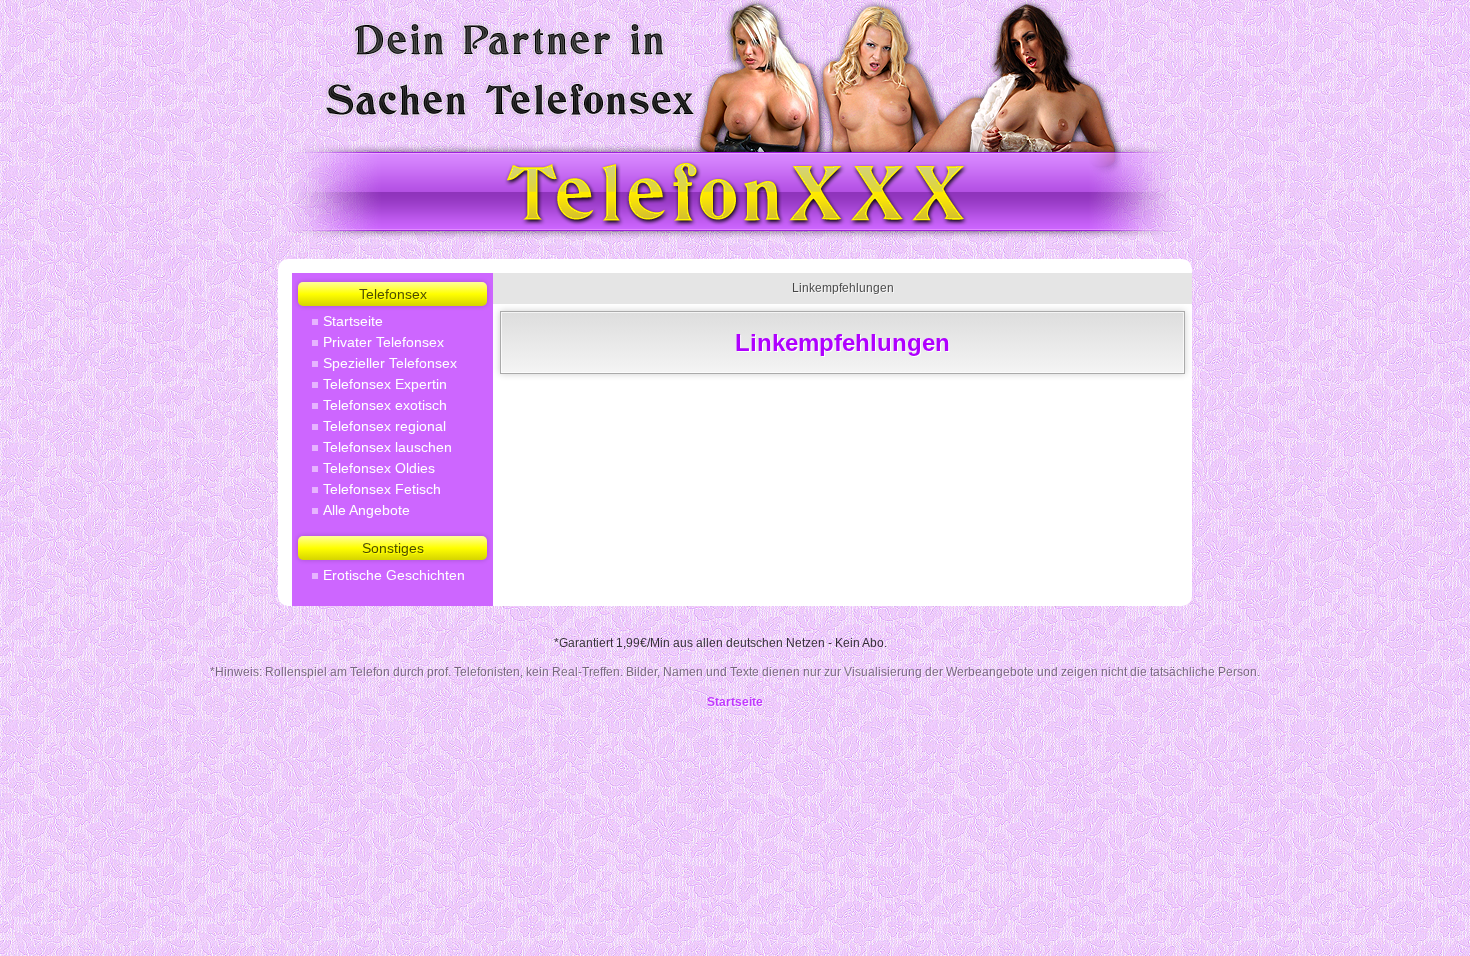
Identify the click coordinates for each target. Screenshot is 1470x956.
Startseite (353, 321)
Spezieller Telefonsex (390, 363)
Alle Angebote (366, 510)
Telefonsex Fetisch (382, 489)
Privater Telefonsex (383, 342)
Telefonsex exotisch (385, 405)
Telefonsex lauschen (387, 447)
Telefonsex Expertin (385, 384)
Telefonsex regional (384, 426)
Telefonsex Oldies (379, 468)
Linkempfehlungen (843, 288)
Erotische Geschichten (394, 575)
